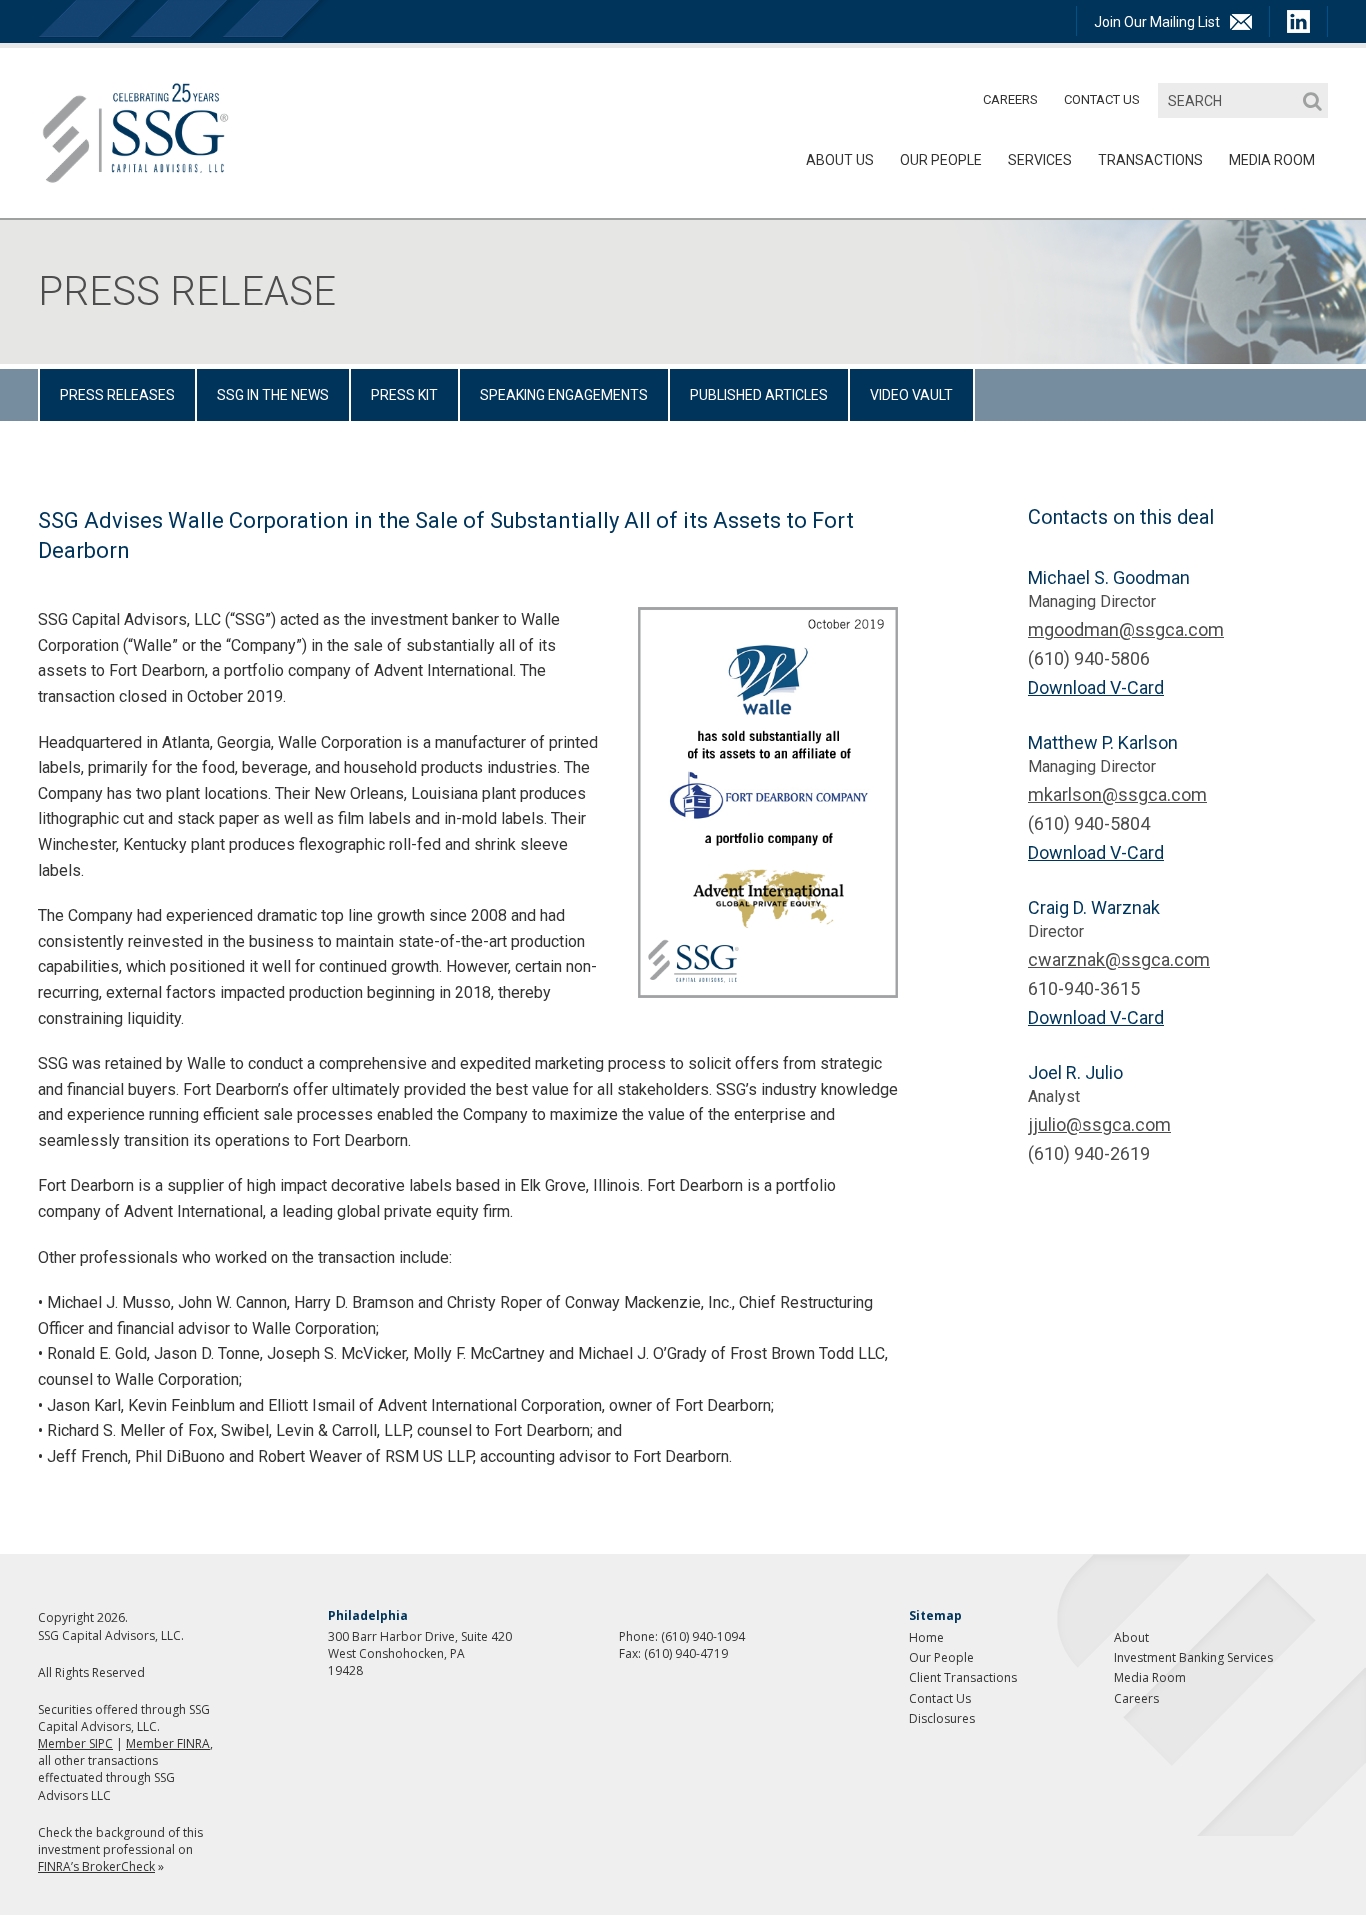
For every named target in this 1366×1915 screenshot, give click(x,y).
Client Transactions (963, 1677)
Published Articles (759, 395)
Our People (941, 160)
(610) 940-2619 (1089, 1153)
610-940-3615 (1084, 988)
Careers (1010, 99)
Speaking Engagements (564, 395)
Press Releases (117, 395)
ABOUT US (840, 160)
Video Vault (911, 395)
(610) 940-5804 (1089, 823)
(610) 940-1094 (703, 1636)
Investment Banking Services (1193, 1657)
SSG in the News (273, 395)
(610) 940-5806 (1089, 658)
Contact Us (1102, 99)
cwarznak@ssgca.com (1119, 959)
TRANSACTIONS (1150, 160)
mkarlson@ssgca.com (1117, 794)
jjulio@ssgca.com (1099, 1124)
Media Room (1150, 1677)
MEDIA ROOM (1272, 160)
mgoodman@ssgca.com (1126, 629)
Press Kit (404, 395)
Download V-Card (1096, 687)
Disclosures (942, 1718)
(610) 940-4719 (686, 1653)
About (1131, 1637)
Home (926, 1637)
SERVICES (1040, 160)
